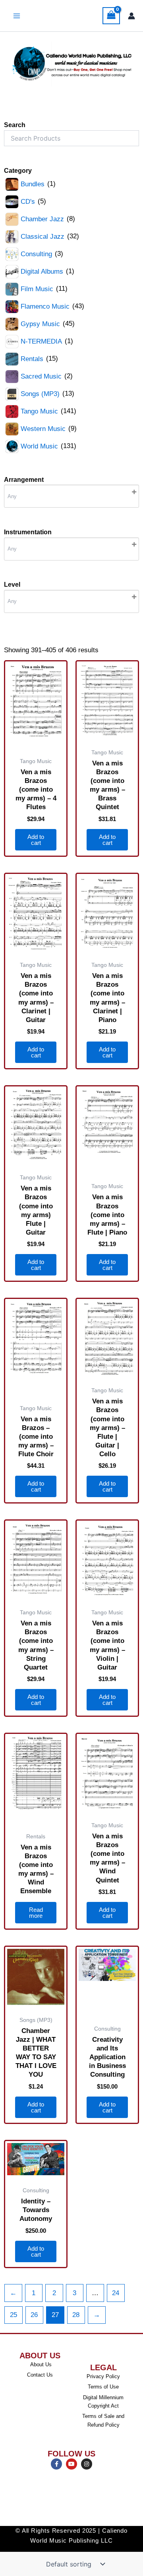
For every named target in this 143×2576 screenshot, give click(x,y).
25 (14, 2315)
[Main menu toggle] (17, 16)
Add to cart (36, 840)
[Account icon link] (131, 16)
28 (76, 2315)
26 (34, 2315)
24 (116, 2293)
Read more (36, 1913)
